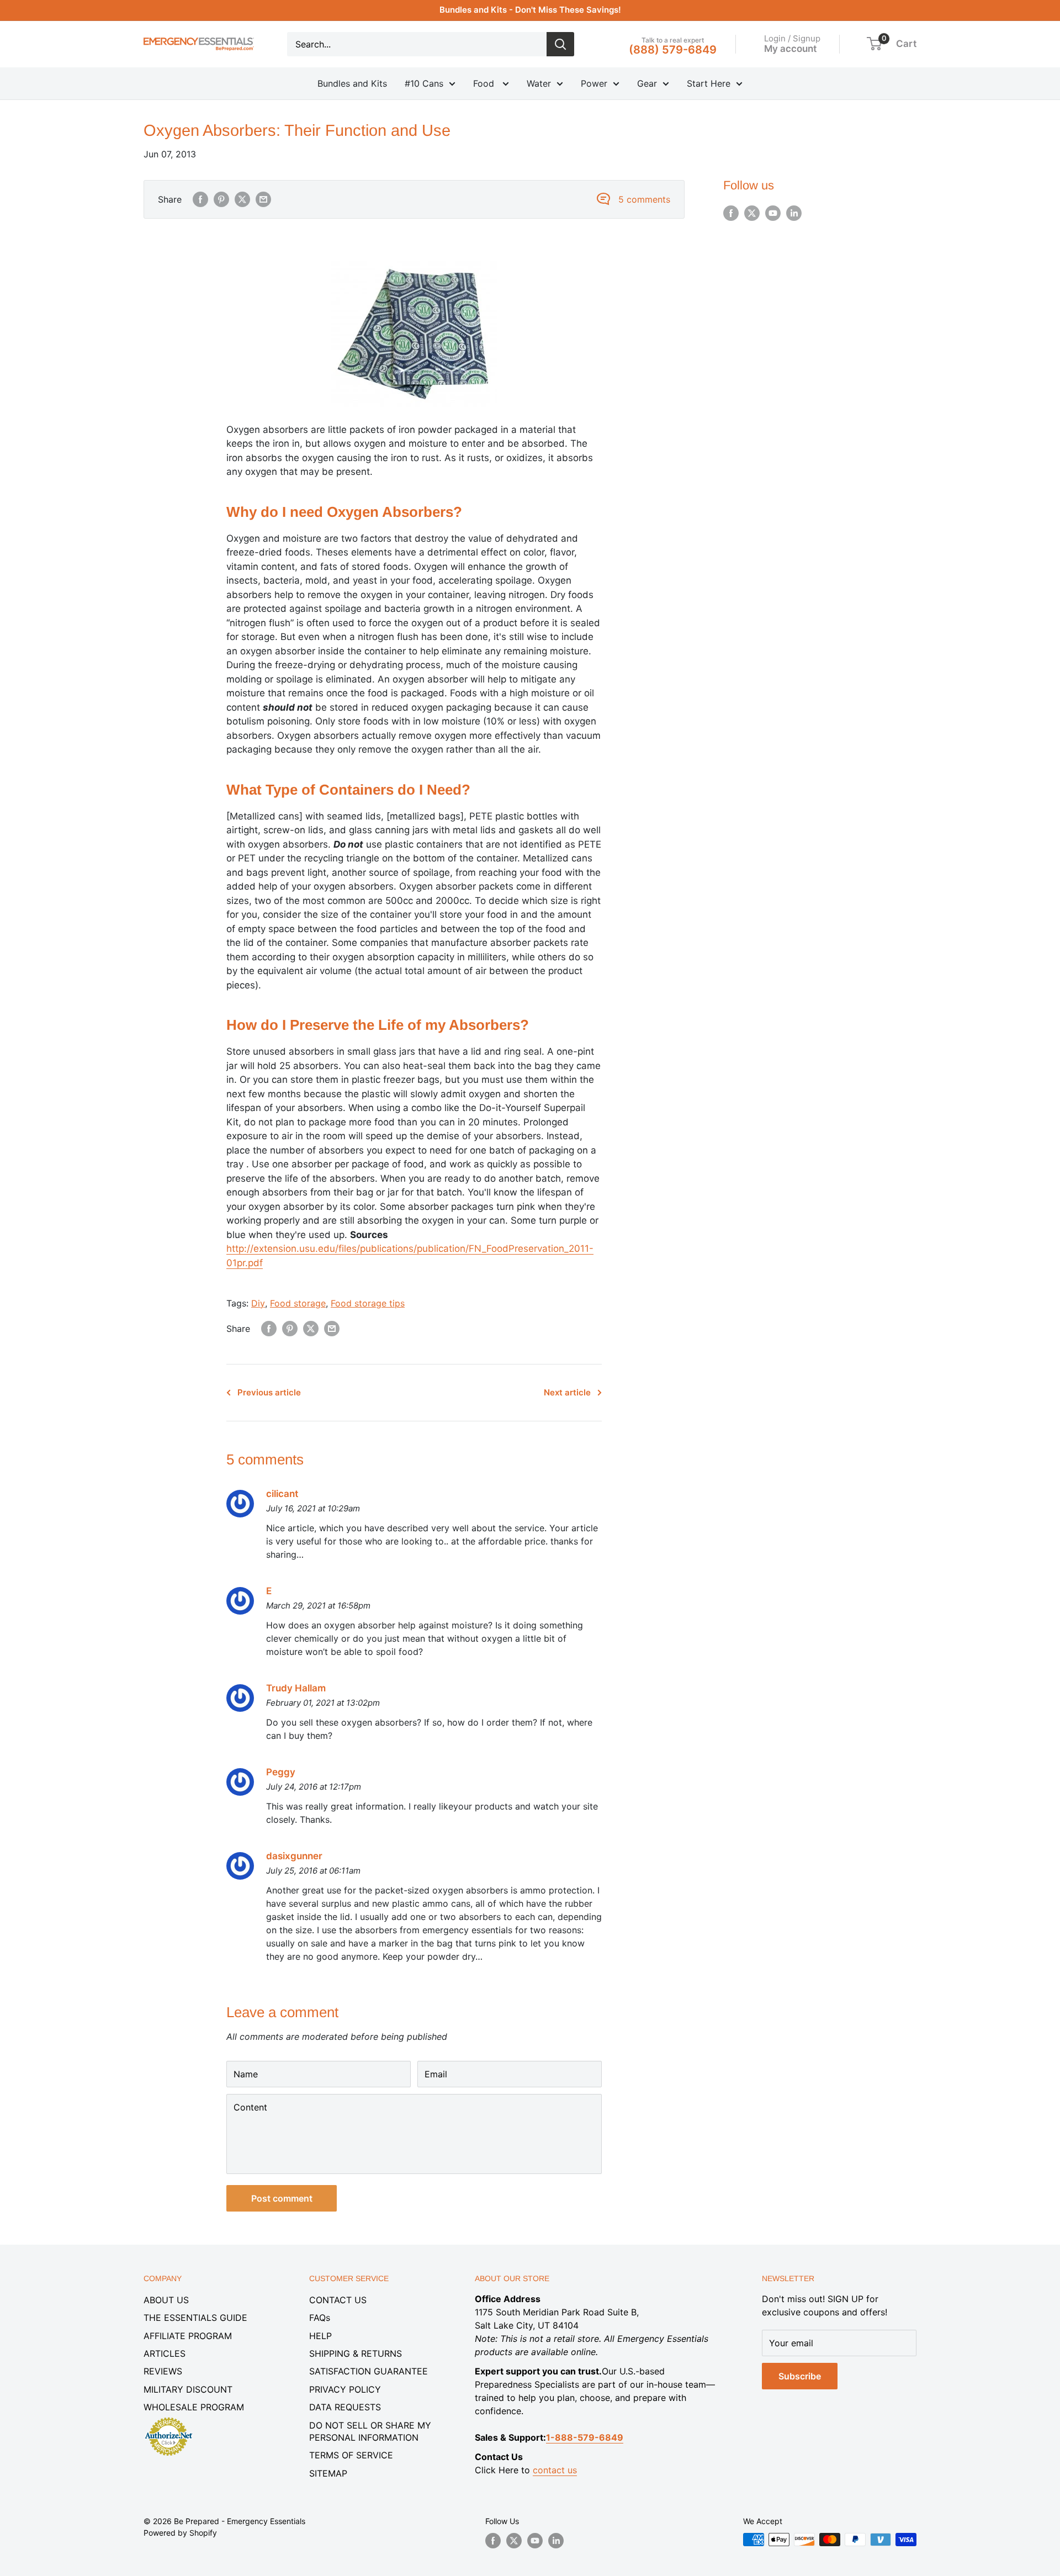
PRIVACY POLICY (345, 2389)
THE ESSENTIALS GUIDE (195, 2318)
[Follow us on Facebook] (731, 213)
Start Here (709, 83)
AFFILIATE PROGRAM (188, 2336)
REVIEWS (163, 2371)
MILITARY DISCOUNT (188, 2389)
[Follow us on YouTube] (773, 213)
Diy (258, 1303)
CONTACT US (338, 2300)
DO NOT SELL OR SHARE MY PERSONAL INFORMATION (370, 2431)
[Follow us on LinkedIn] (794, 213)
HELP (320, 2336)
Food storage (298, 1303)
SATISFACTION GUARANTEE (369, 2371)
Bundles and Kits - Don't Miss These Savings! (530, 10)
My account (790, 48)
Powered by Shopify (180, 2533)
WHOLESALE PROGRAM (194, 2407)
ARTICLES (165, 2353)
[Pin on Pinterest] (221, 199)
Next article (567, 1392)
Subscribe (800, 2376)
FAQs (320, 2318)
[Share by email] (263, 199)
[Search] (560, 44)
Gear (647, 83)
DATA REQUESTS (345, 2407)
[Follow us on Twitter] (752, 213)
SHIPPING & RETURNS (356, 2353)
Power (594, 83)
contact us (555, 2470)
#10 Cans (424, 83)
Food (485, 83)
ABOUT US (166, 2300)
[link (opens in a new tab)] (168, 2419)
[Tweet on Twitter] (242, 199)
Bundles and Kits (352, 83)
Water (539, 83)
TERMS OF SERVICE (351, 2455)
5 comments (644, 199)
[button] (874, 44)
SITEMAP (328, 2473)
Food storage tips (368, 1303)
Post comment (282, 2198)
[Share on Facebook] (200, 199)
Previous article (269, 1392)
